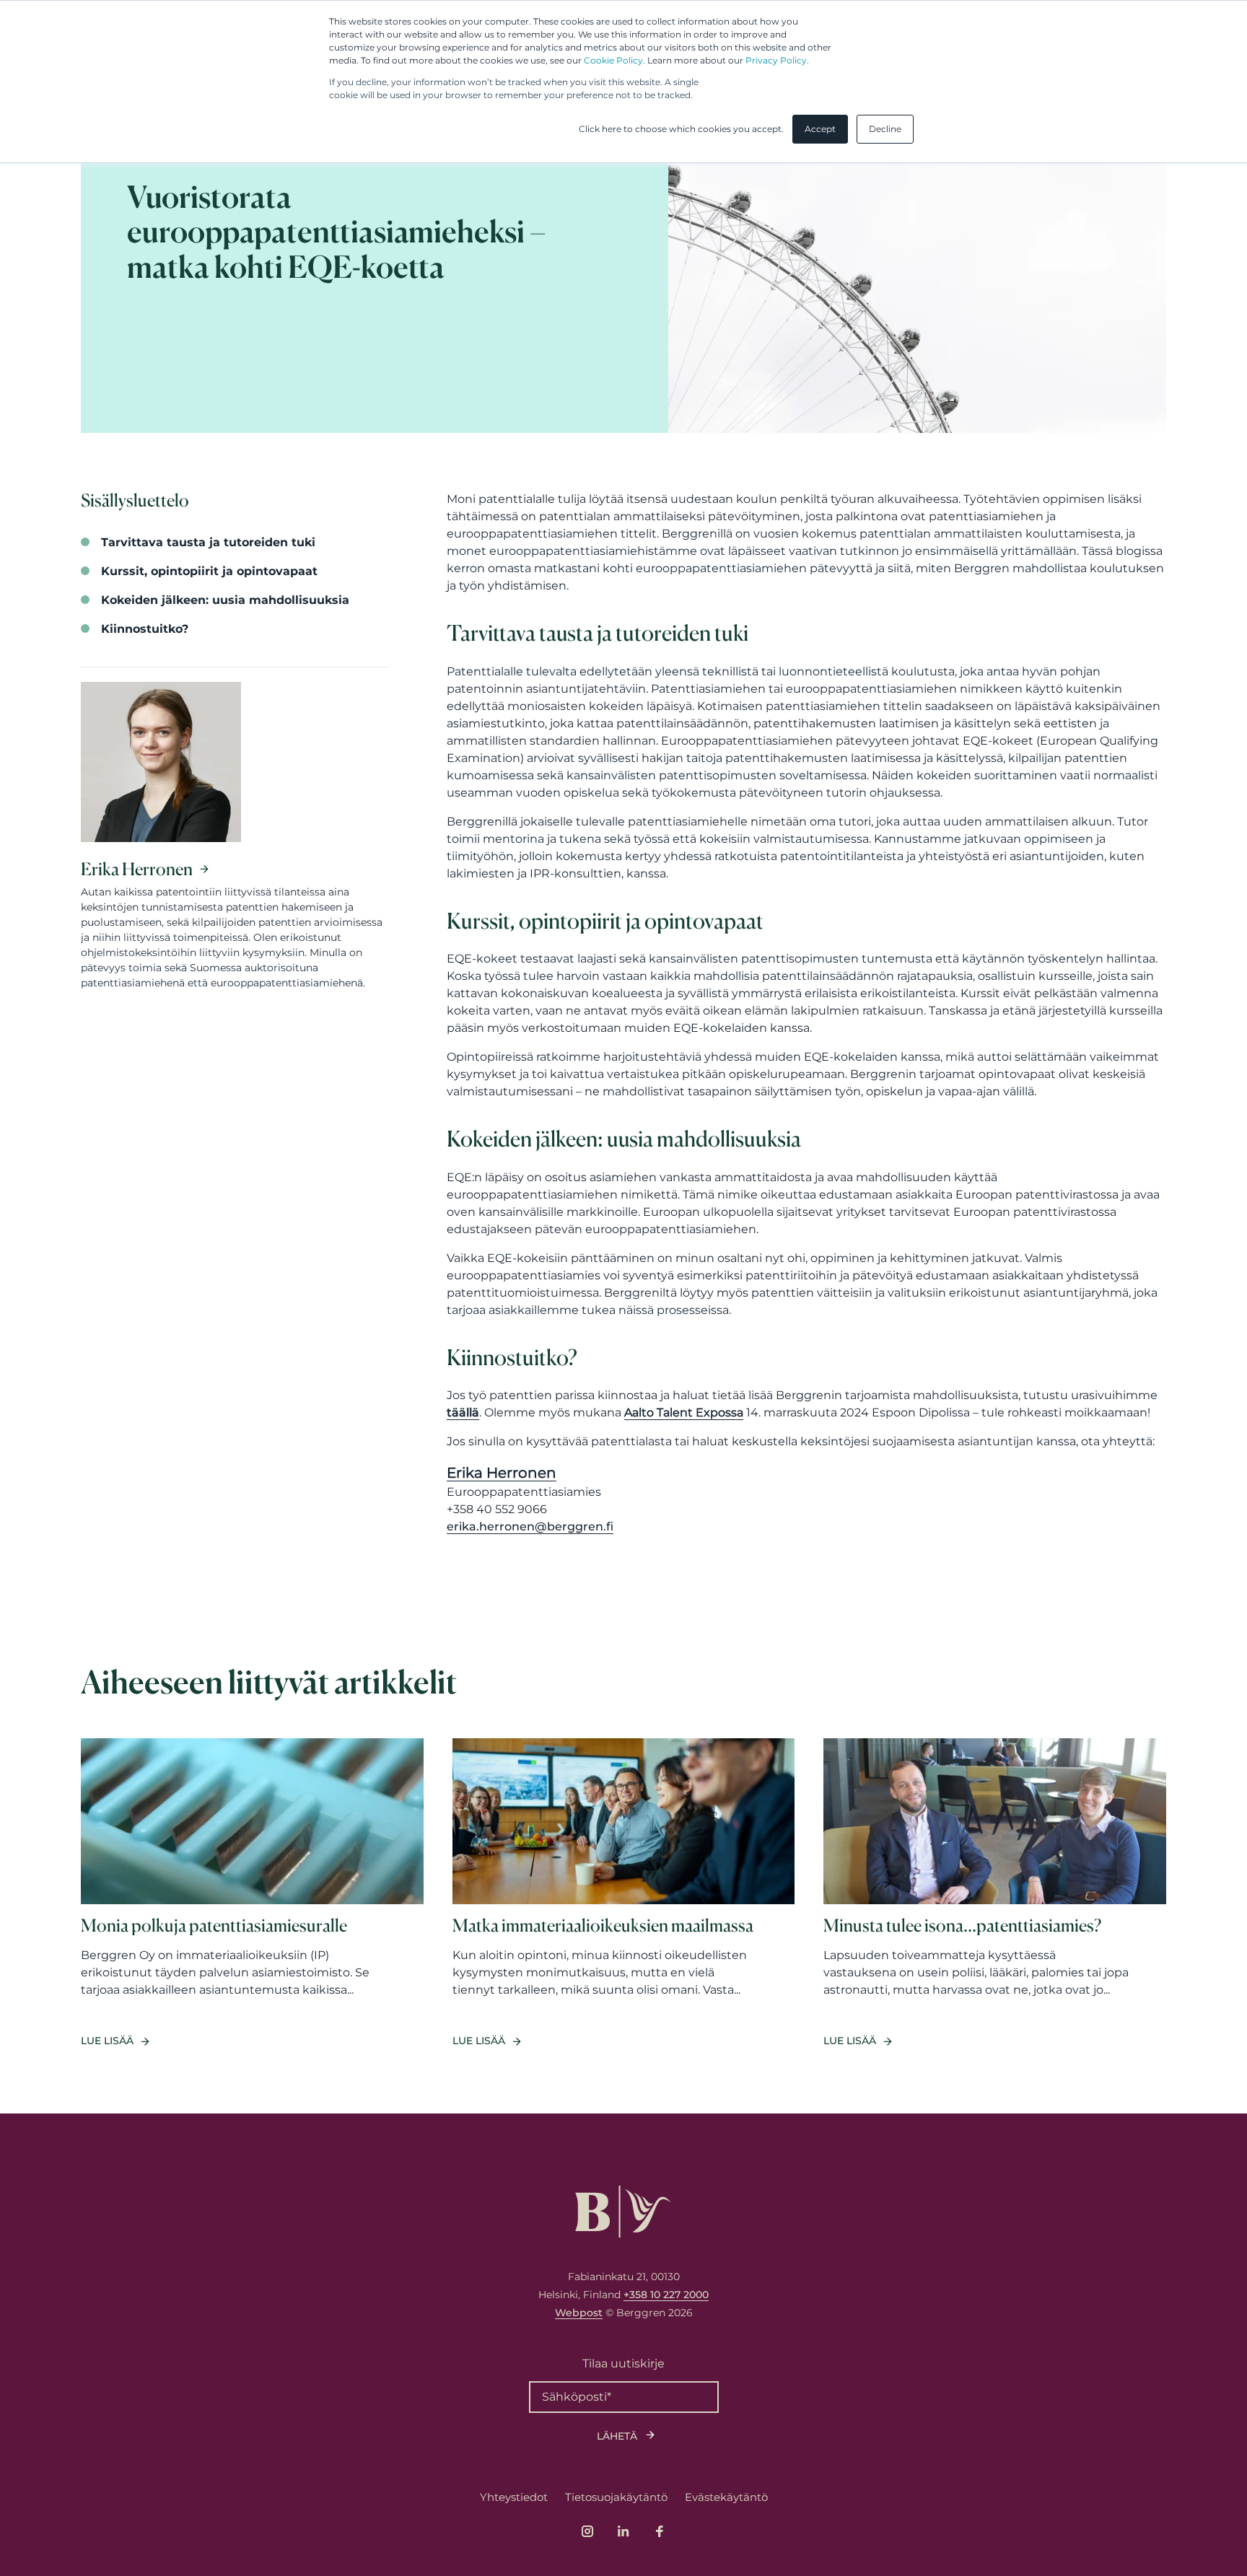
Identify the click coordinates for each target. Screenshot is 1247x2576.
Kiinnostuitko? (145, 629)
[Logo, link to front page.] (623, 2212)
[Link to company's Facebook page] (660, 2531)
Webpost (579, 2313)
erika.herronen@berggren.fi (530, 1526)
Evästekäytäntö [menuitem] (726, 2497)
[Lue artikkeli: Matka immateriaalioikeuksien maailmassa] (624, 1894)
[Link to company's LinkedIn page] (623, 2531)
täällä (463, 1412)
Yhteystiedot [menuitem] (514, 2497)
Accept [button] (820, 129)
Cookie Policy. (614, 60)
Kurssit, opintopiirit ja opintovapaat (209, 571)
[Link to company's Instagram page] (587, 2531)
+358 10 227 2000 (666, 2295)
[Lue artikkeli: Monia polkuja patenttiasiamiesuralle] (252, 1894)
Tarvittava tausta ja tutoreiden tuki (208, 542)
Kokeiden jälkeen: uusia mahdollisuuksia (225, 600)
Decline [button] (885, 129)
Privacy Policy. (777, 60)
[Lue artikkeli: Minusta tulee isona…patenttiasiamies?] (995, 1894)
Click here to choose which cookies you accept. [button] (681, 129)
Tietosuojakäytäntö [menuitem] (616, 2497)
